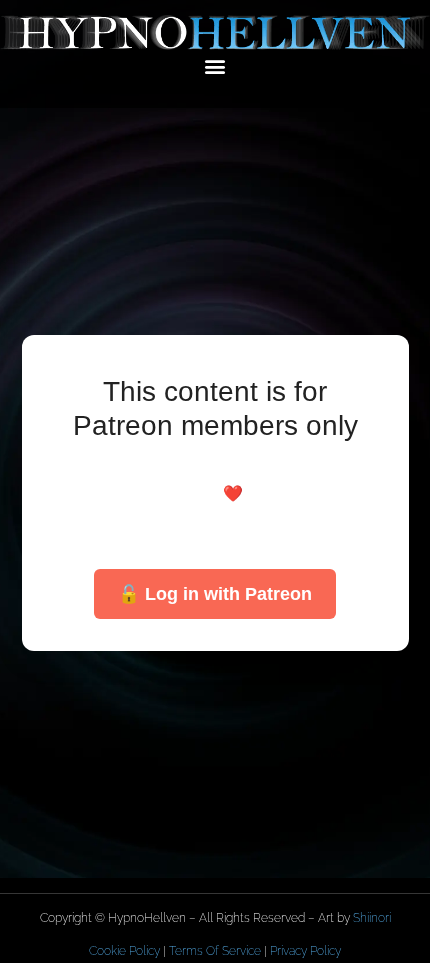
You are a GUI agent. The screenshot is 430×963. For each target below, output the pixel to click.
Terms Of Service (215, 951)
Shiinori (372, 918)
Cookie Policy (124, 951)
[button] (215, 66)
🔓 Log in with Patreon (215, 594)
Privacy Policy (305, 951)
